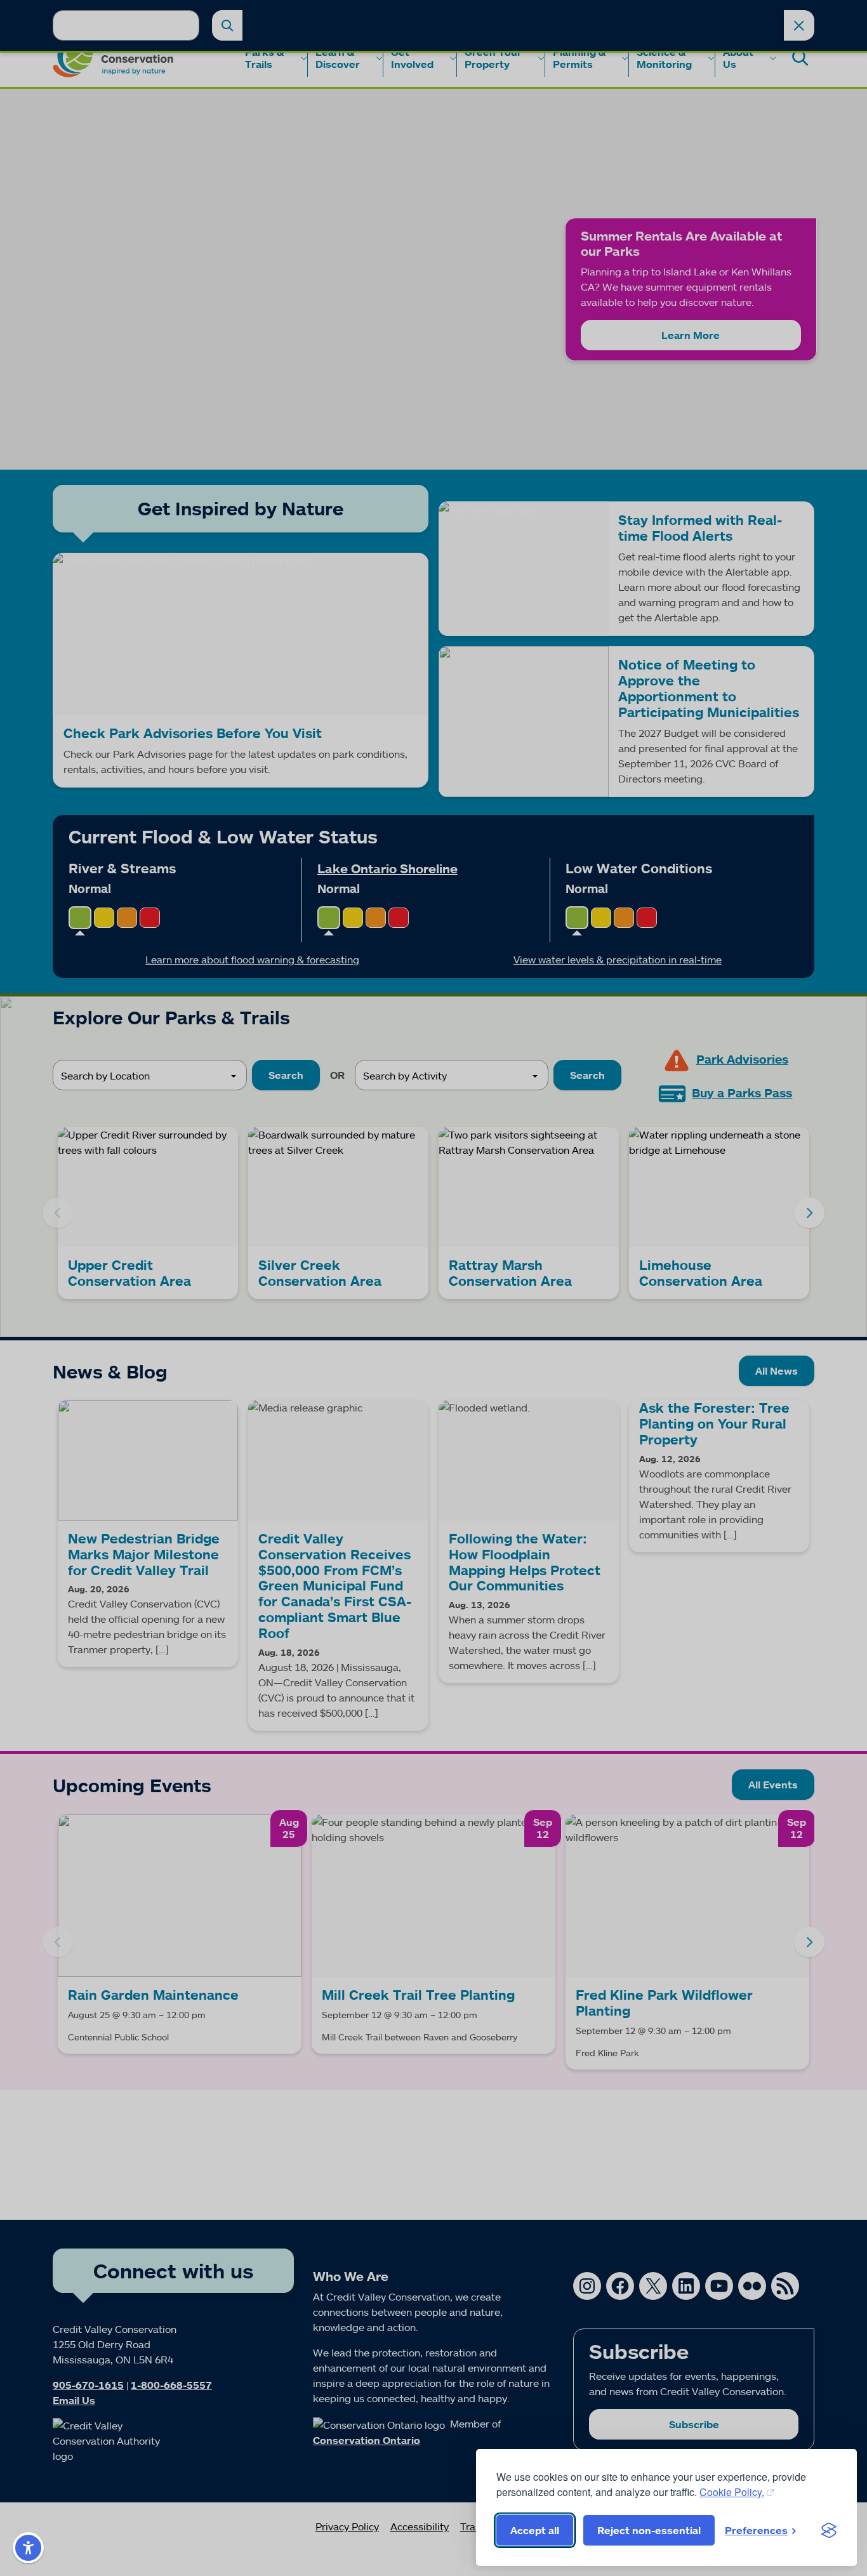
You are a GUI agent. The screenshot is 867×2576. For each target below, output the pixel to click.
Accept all (535, 2530)
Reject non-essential (649, 2530)
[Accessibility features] (28, 2548)
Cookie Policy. (732, 2492)
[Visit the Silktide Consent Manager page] (829, 2530)
